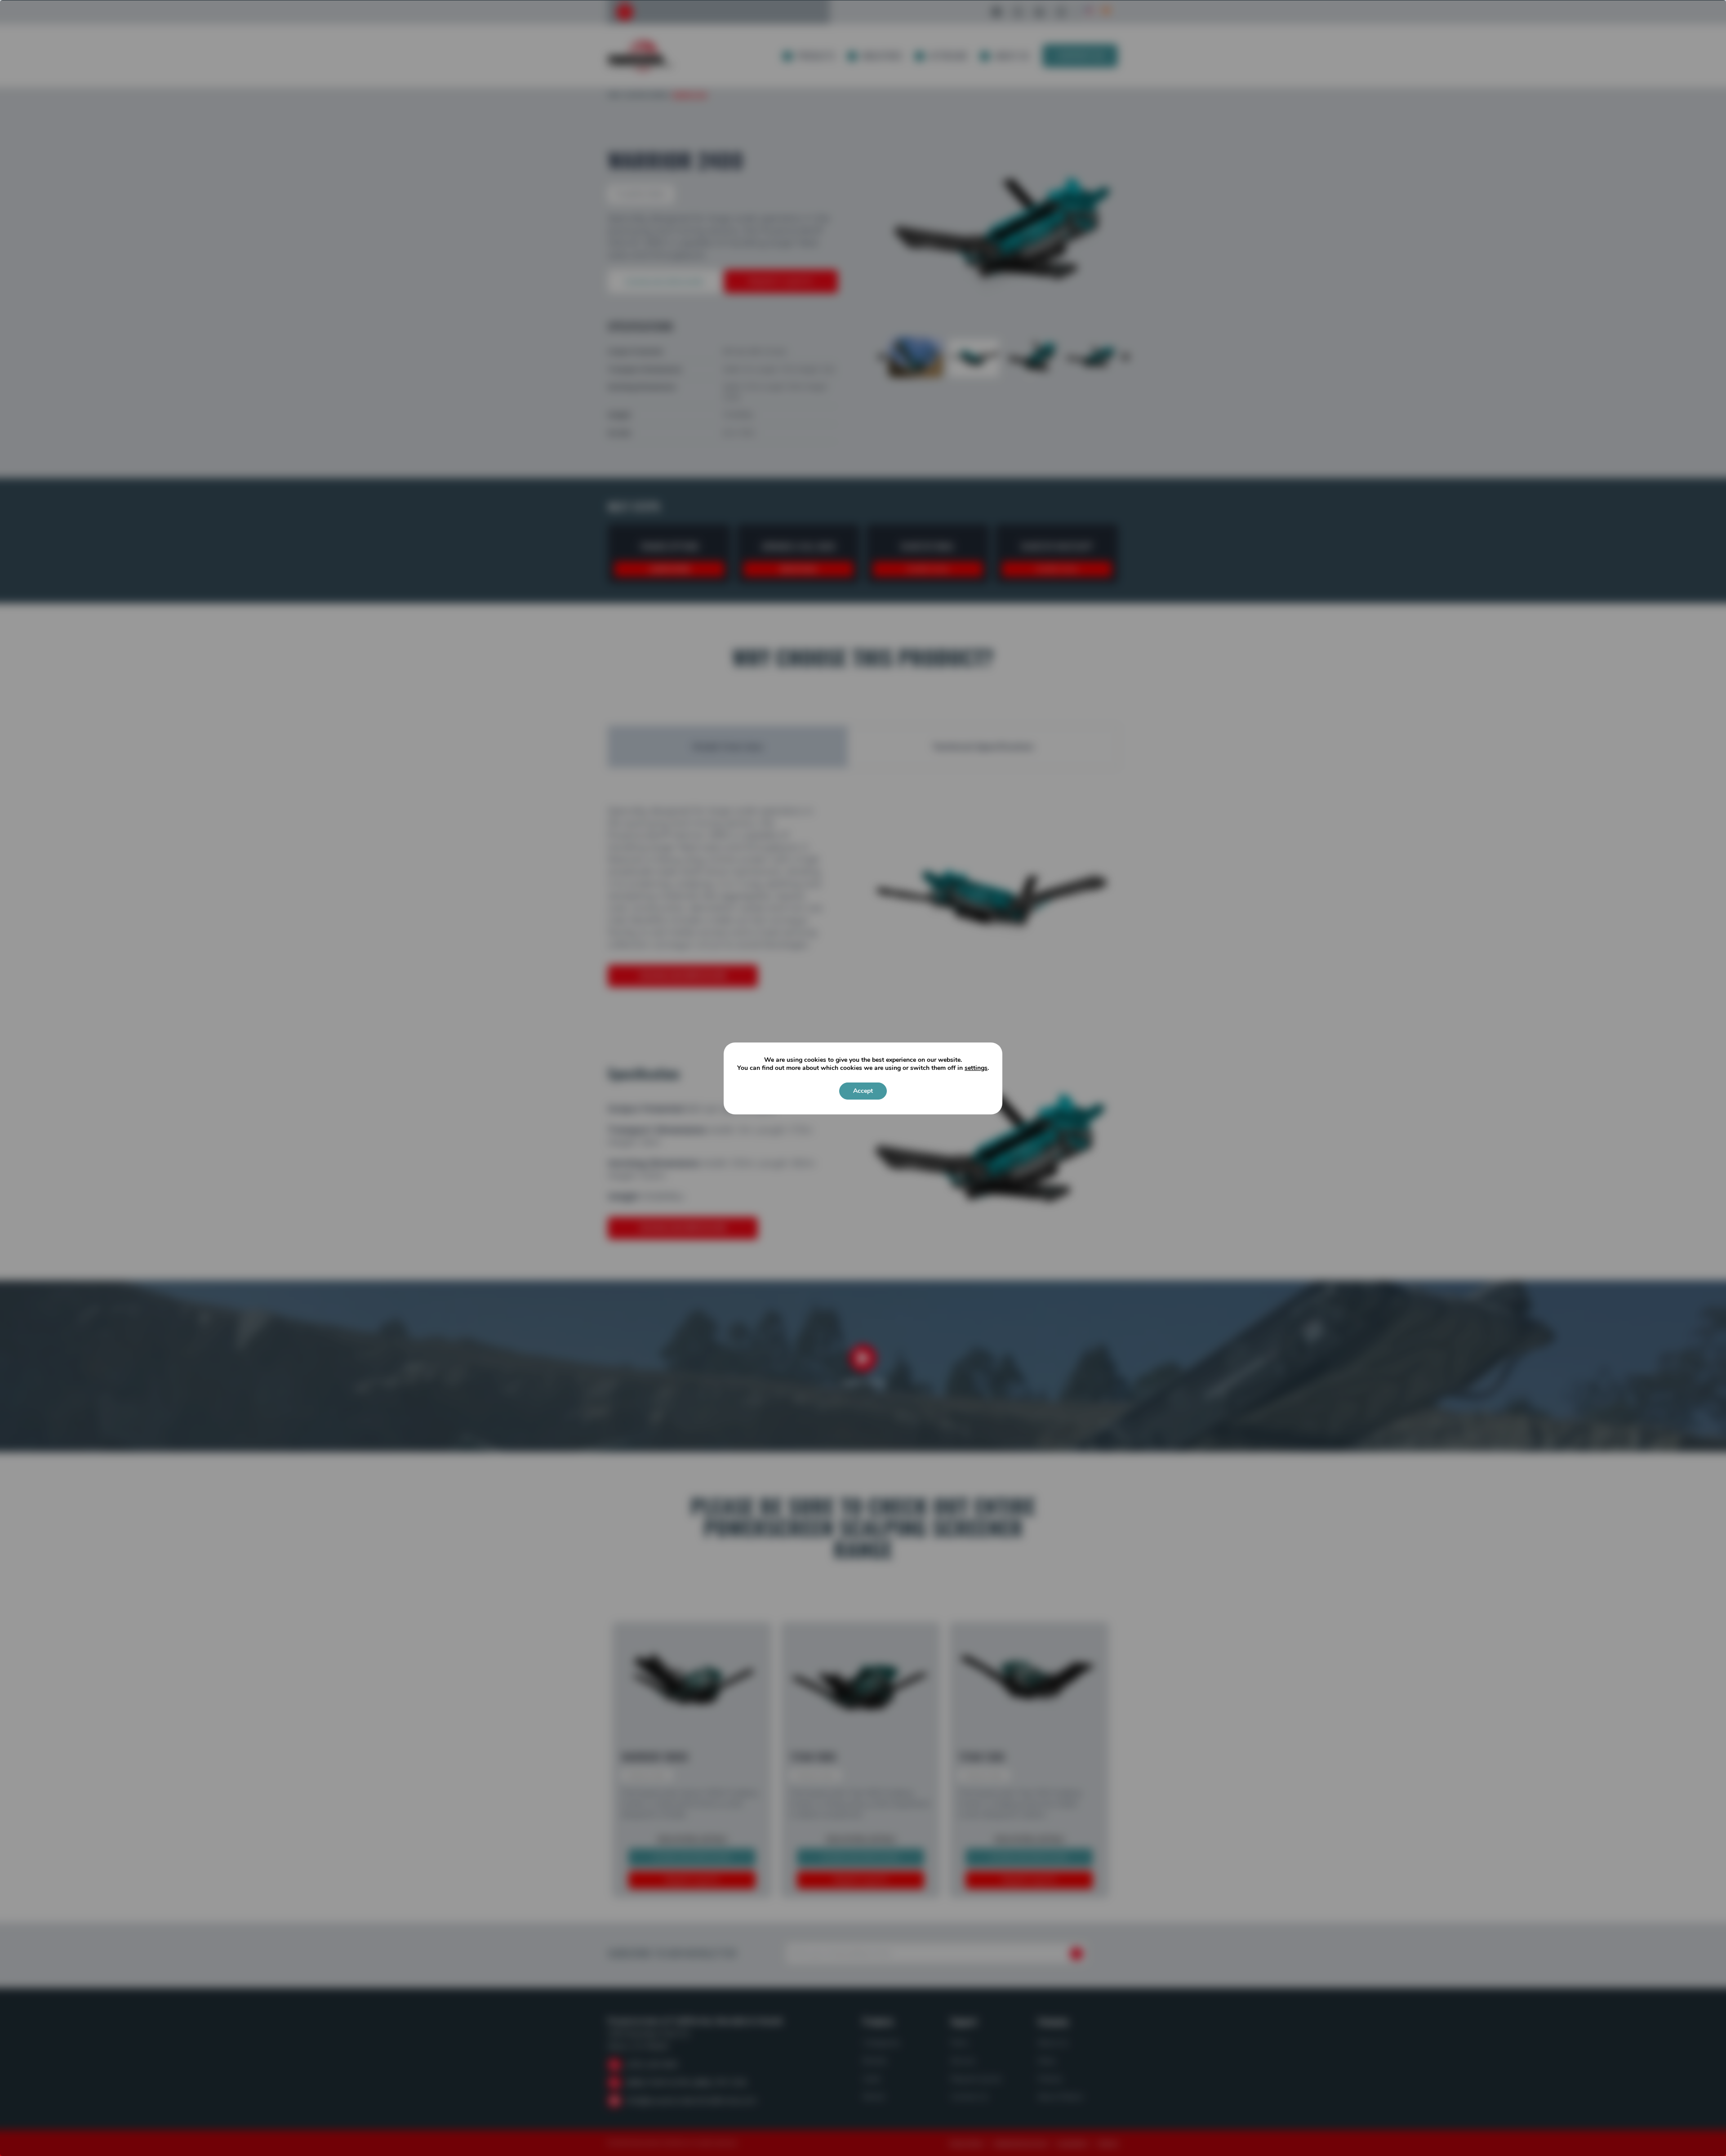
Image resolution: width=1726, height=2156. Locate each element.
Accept (863, 1091)
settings (976, 1068)
